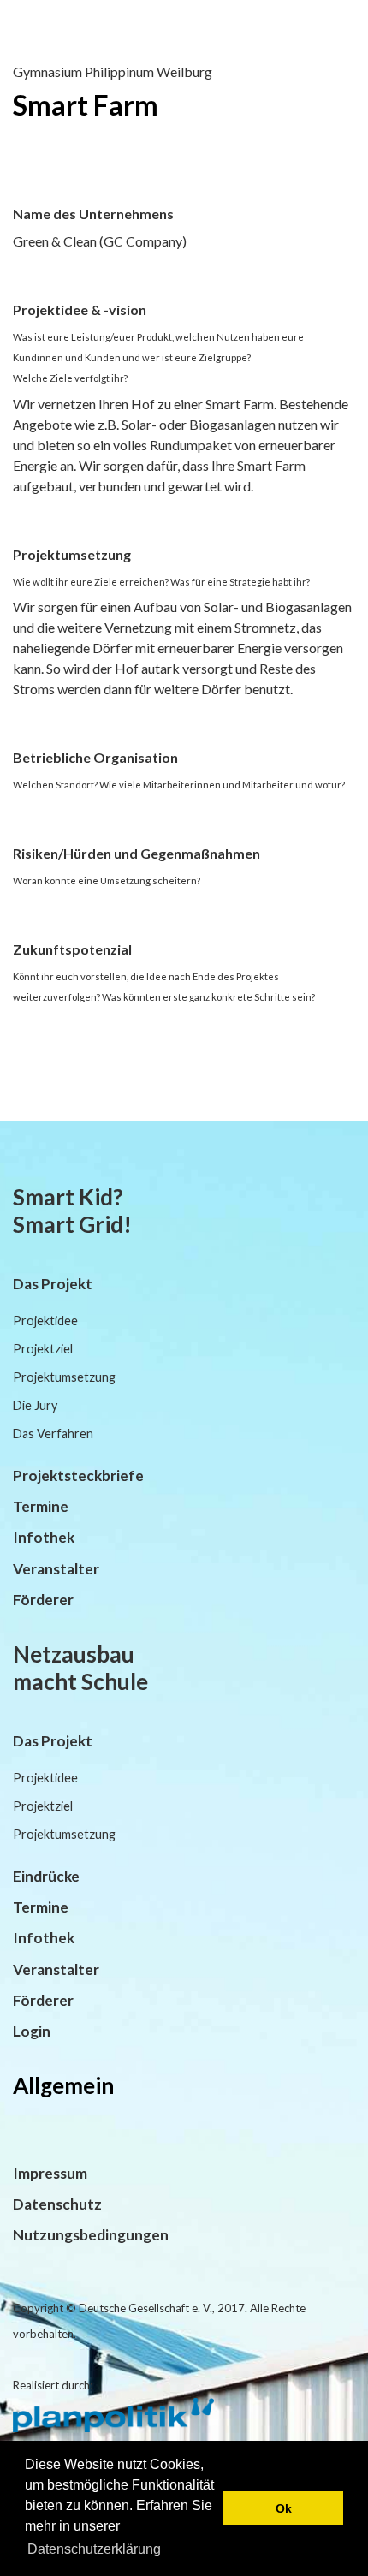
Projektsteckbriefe (78, 1475)
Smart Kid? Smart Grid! (72, 1211)
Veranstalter (56, 1569)
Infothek (44, 1537)
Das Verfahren (53, 1434)
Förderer (43, 1600)
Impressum (50, 2173)
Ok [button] (284, 2508)
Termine (41, 1506)
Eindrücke (46, 1876)
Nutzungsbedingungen (91, 2235)
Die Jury (35, 1405)
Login (32, 2031)
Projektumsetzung (64, 1377)
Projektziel (43, 1349)
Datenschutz (57, 2204)
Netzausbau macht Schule (80, 1668)
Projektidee (45, 1321)
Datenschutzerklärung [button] (94, 2549)
